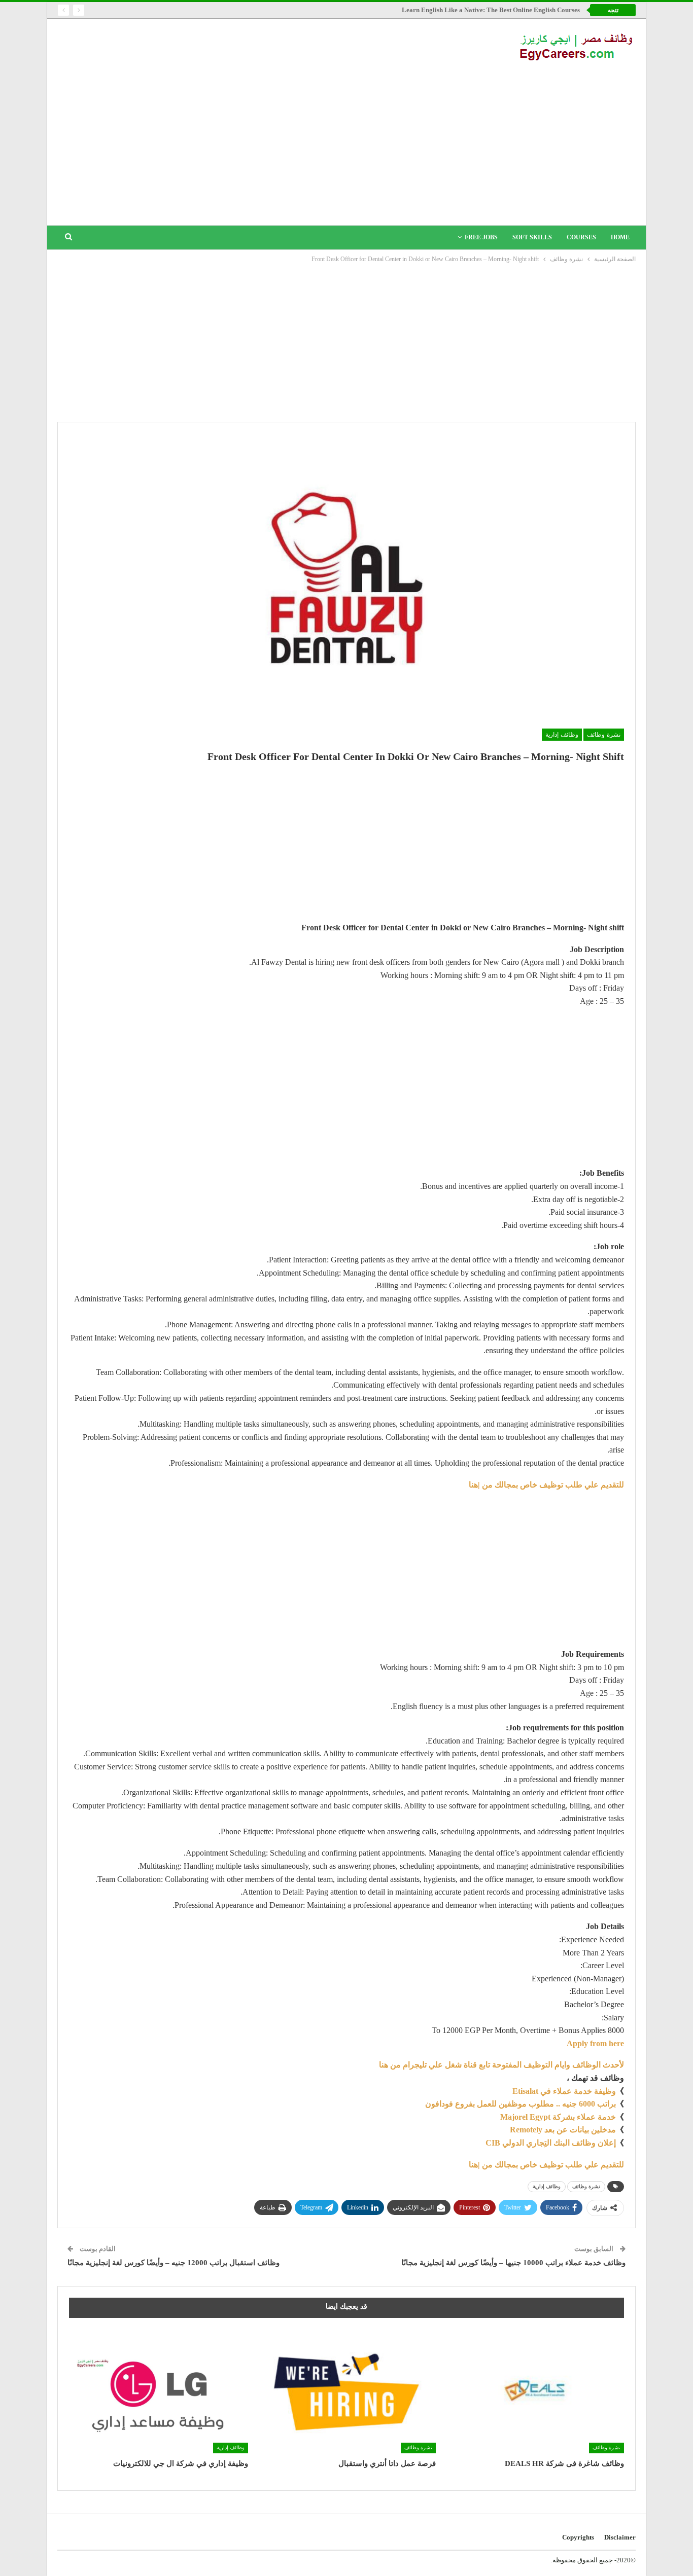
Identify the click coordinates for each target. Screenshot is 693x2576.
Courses (581, 237)
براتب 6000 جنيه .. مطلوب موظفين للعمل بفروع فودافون (521, 2104)
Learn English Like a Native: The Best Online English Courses (491, 10)
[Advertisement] (346, 139)
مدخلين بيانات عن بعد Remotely (563, 2130)
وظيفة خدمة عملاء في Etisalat (563, 2091)
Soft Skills (532, 237)
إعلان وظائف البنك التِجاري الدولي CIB (551, 2143)
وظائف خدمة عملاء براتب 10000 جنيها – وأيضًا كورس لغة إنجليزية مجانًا (513, 2263)
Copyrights (578, 2537)
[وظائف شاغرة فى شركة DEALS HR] (534, 2391)
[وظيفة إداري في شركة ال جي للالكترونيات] (159, 2391)
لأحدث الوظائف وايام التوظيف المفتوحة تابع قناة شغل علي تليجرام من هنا (501, 2065)
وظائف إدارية (562, 735)
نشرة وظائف (604, 735)
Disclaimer (620, 2537)
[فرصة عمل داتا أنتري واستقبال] (347, 2391)
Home (620, 237)
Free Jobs (481, 237)
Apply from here (595, 2043)
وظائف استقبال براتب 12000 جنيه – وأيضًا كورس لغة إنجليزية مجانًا (174, 2263)
